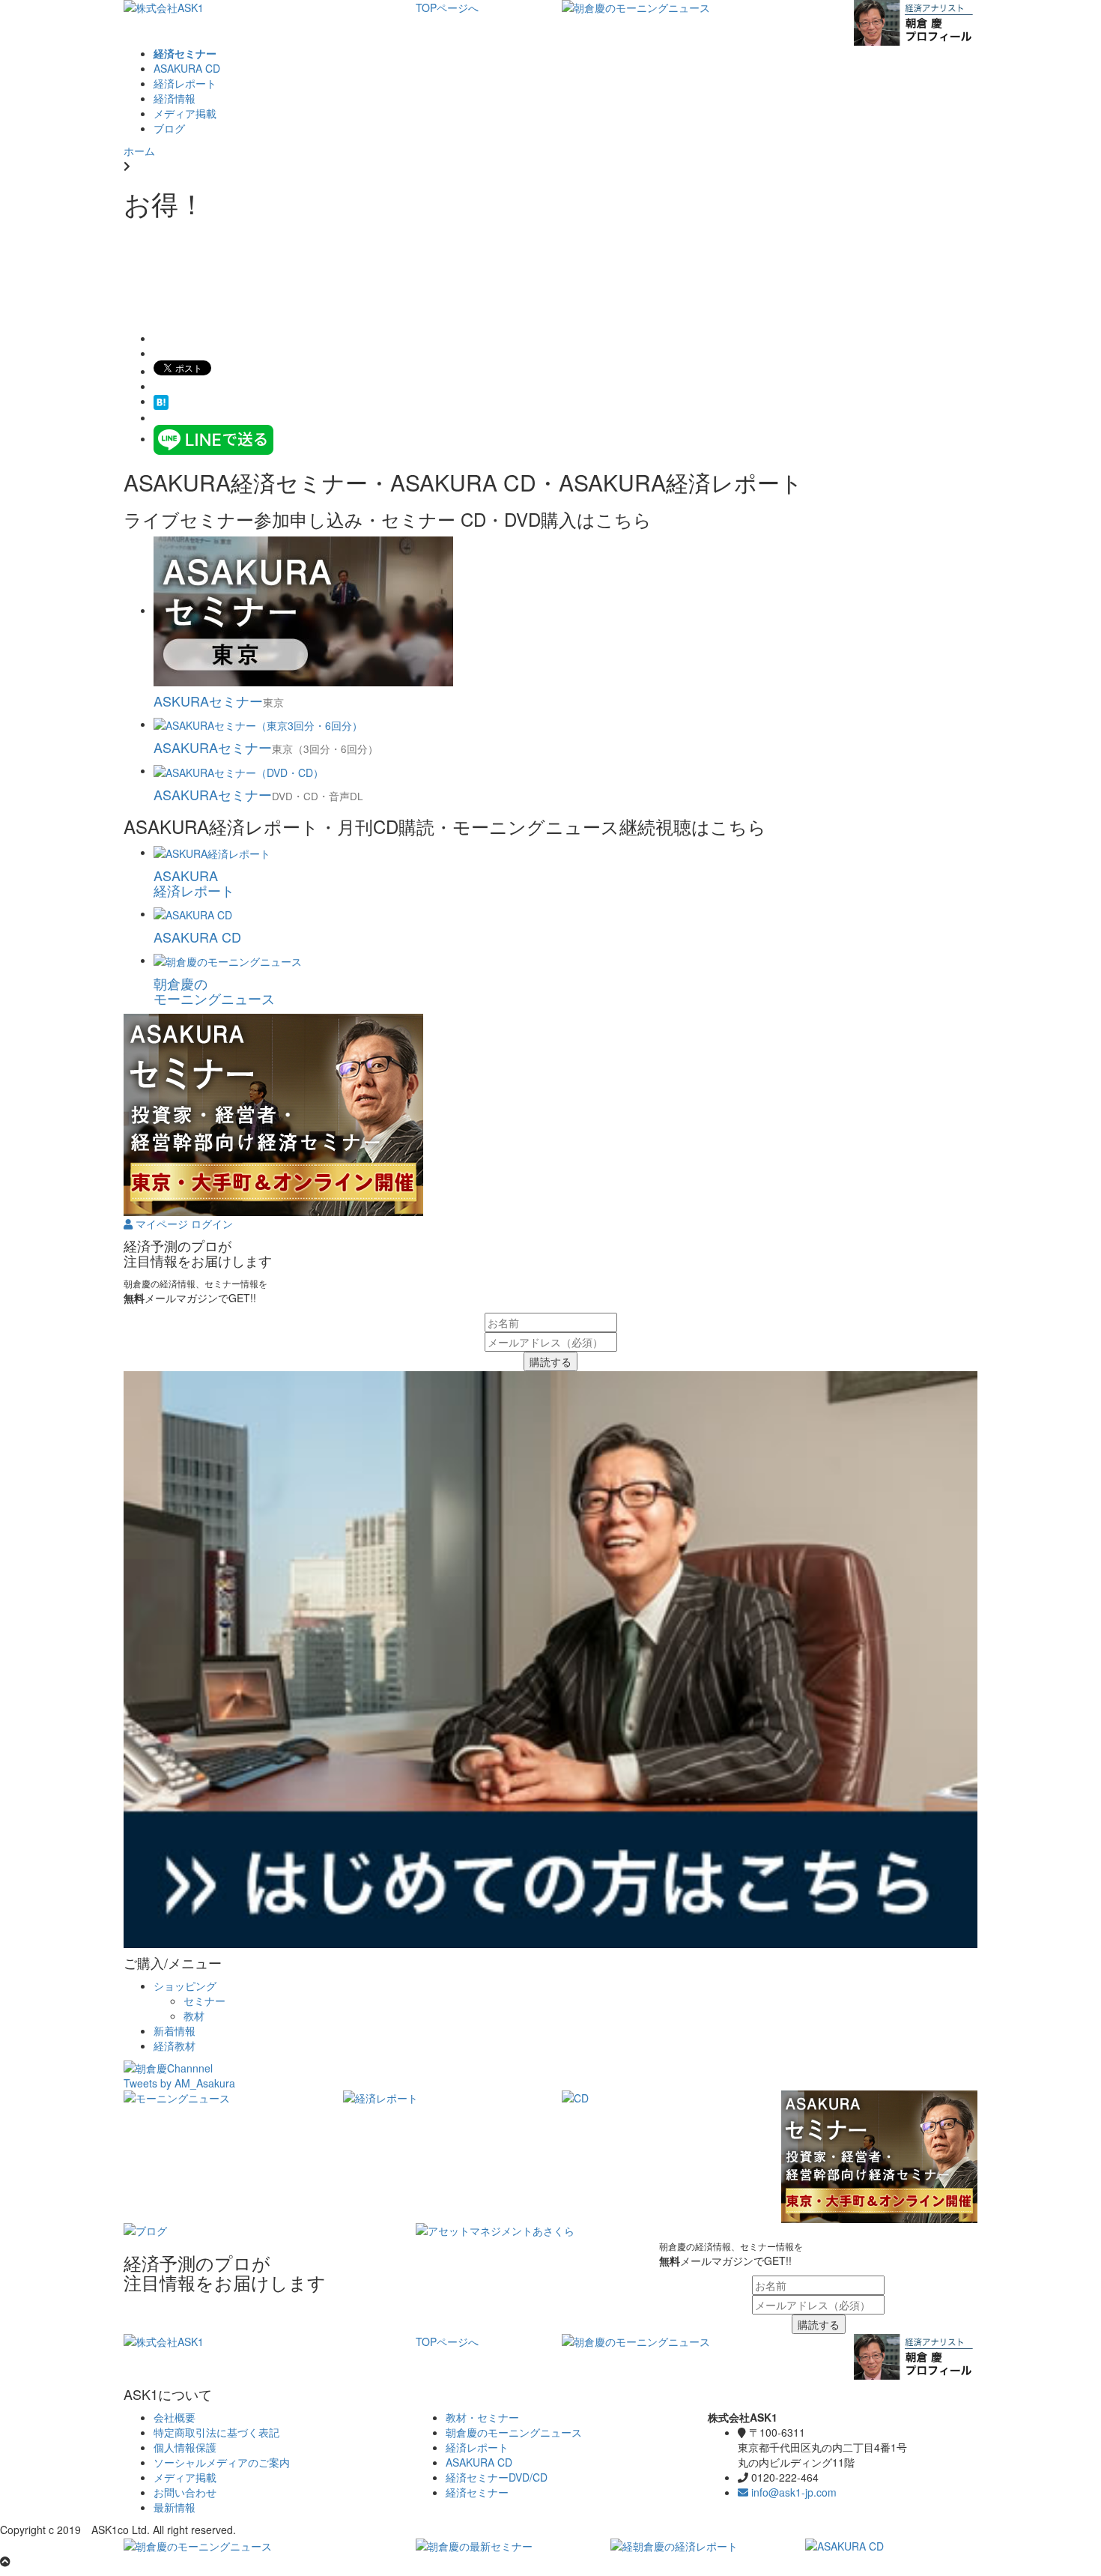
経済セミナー (477, 2492)
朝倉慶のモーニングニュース (514, 2432)
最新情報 (175, 2507)
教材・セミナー (482, 2417)
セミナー (204, 2001)
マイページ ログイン (183, 1224)
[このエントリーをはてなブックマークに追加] (161, 401)
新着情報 (175, 2031)
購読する (550, 1361)
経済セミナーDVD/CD (497, 2477)
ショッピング (185, 1986)
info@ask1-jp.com (792, 2492)
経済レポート (185, 83)
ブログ (169, 128)
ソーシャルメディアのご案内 (222, 2462)
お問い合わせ (185, 2492)
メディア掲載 (185, 113)
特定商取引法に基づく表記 (216, 2432)
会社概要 (175, 2417)
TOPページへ (447, 7)
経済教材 (175, 2046)
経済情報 (175, 98)
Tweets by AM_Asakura (179, 2083)
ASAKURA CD (187, 68)
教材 (194, 2016)
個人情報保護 (185, 2447)
